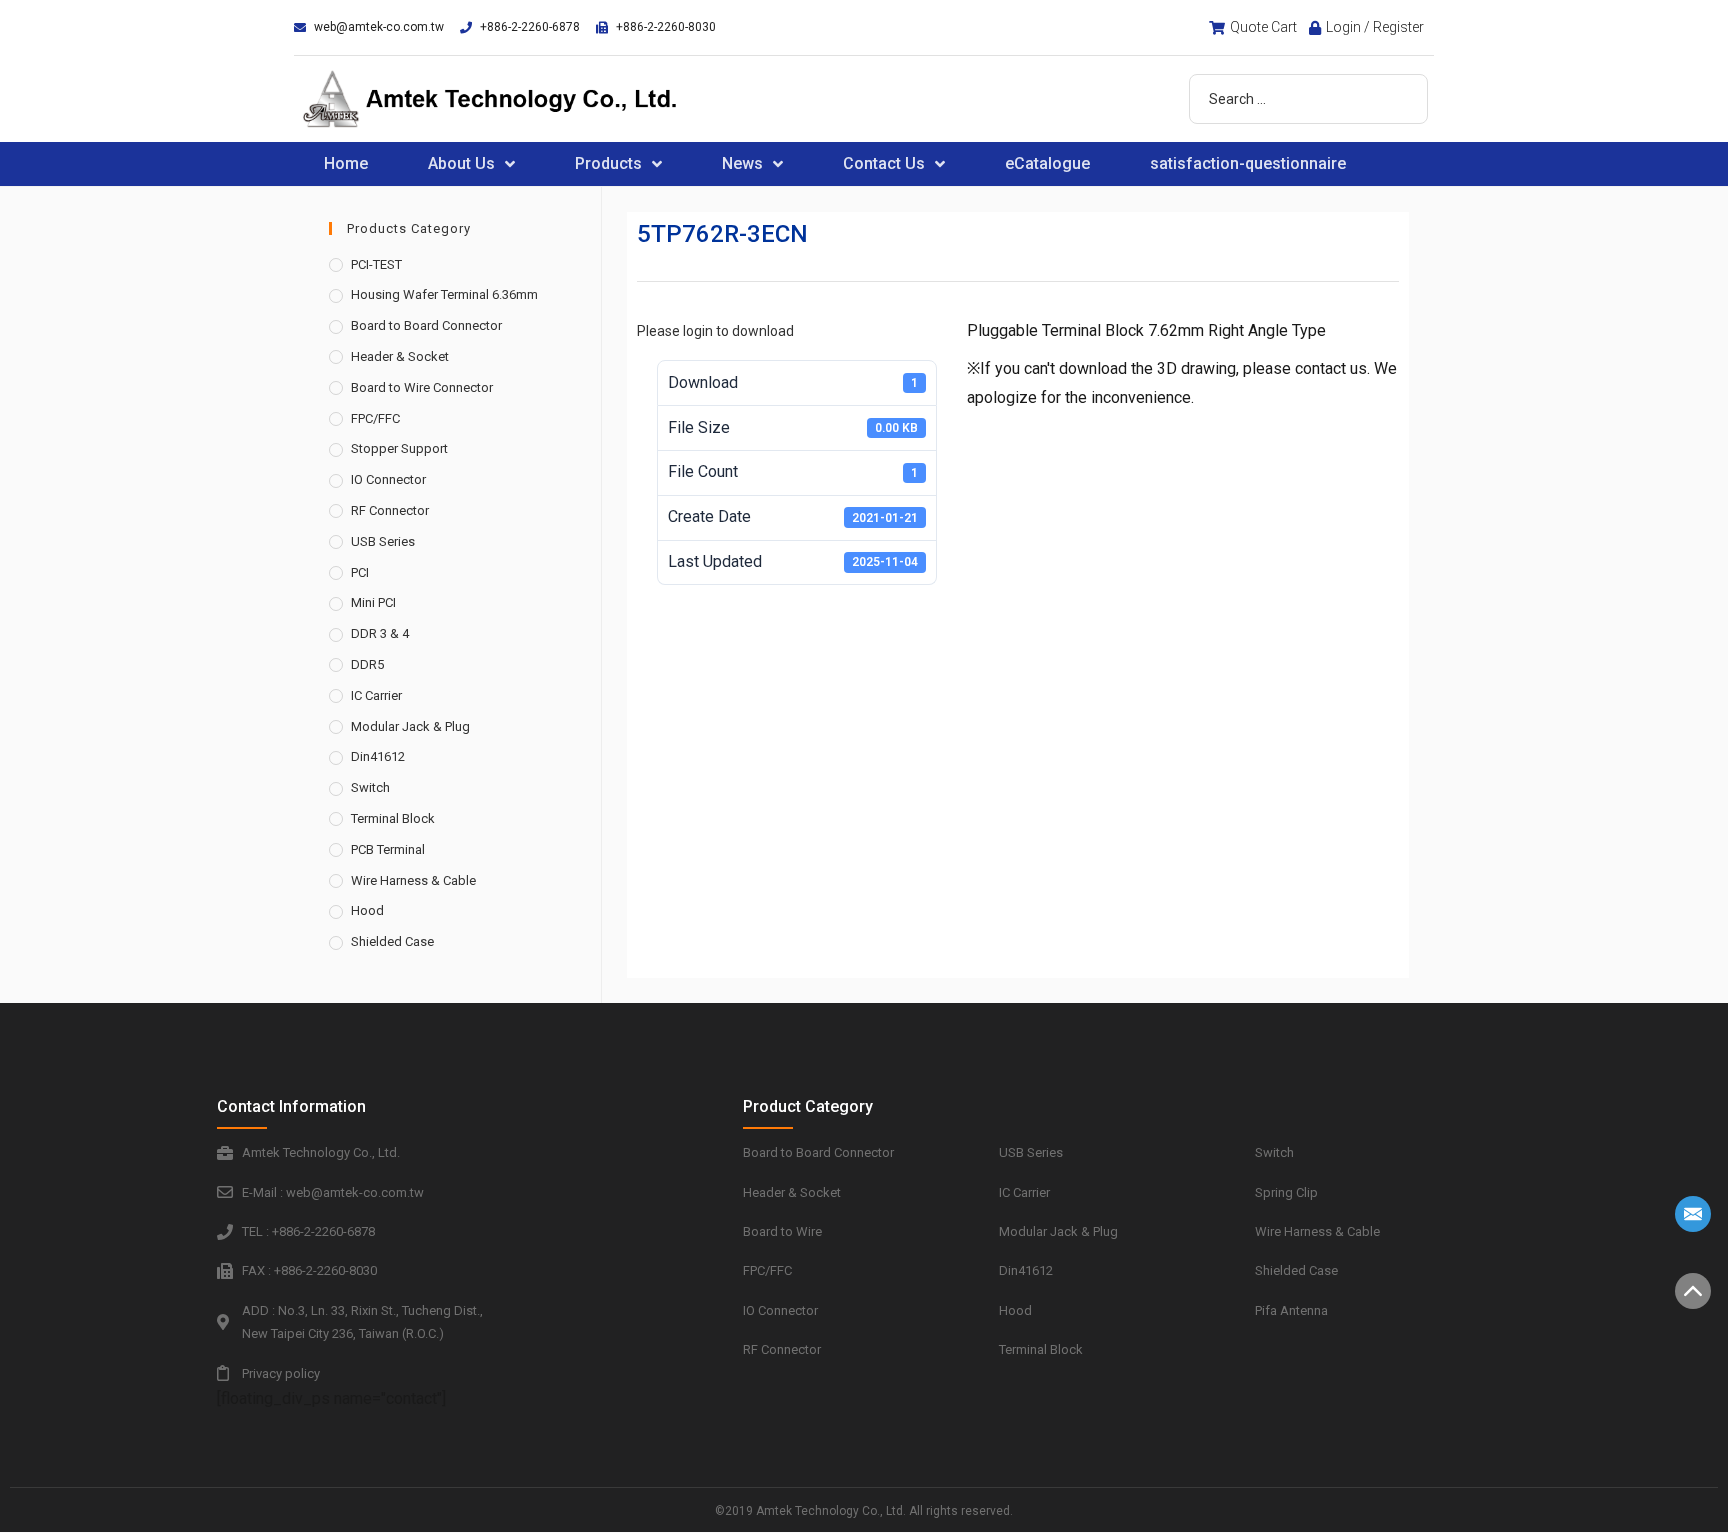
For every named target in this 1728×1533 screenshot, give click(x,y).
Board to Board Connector (426, 325)
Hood (367, 910)
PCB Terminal (388, 849)
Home (346, 163)
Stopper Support (399, 448)
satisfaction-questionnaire (1248, 163)
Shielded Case (392, 941)
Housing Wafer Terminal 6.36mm (444, 294)
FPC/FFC (375, 418)
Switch (370, 787)
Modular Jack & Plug (410, 726)
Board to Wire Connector (422, 387)
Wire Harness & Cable (413, 880)
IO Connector (388, 479)
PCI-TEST (376, 264)
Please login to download (715, 331)
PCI (360, 572)
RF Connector (390, 510)
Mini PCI (373, 602)
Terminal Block (393, 818)
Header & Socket (400, 356)
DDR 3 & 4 (380, 633)
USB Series (383, 541)
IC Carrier (376, 695)
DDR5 (367, 664)
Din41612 (378, 756)
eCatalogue (1047, 163)
